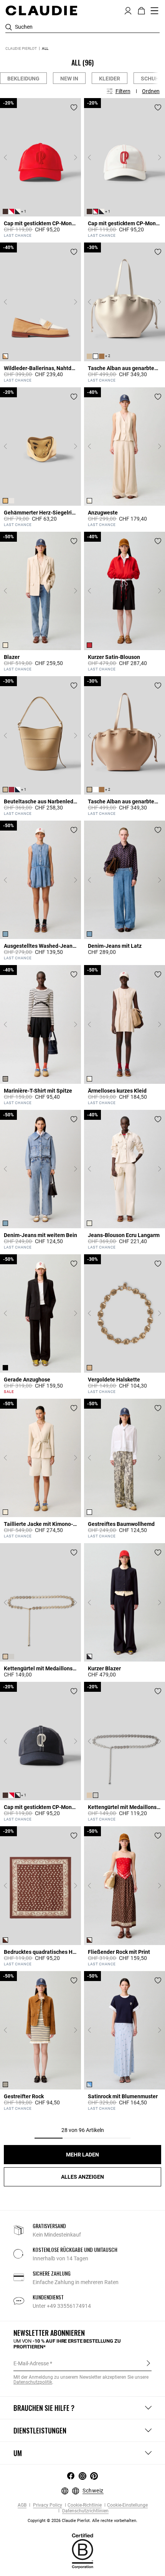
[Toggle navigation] (155, 11)
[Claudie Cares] (82, 2551)
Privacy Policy (47, 2505)
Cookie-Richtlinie (85, 2505)
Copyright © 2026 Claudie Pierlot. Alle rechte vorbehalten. (82, 2521)
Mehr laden (82, 2155)
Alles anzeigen (82, 2177)
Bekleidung (23, 79)
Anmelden (148, 2363)
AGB (22, 2505)
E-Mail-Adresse (31, 2363)
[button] (128, 10)
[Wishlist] (74, 107)
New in (69, 79)
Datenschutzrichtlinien (85, 2511)
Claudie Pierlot (21, 48)
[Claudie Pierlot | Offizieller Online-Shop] (41, 10)
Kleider (110, 79)
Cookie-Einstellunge (127, 2505)
